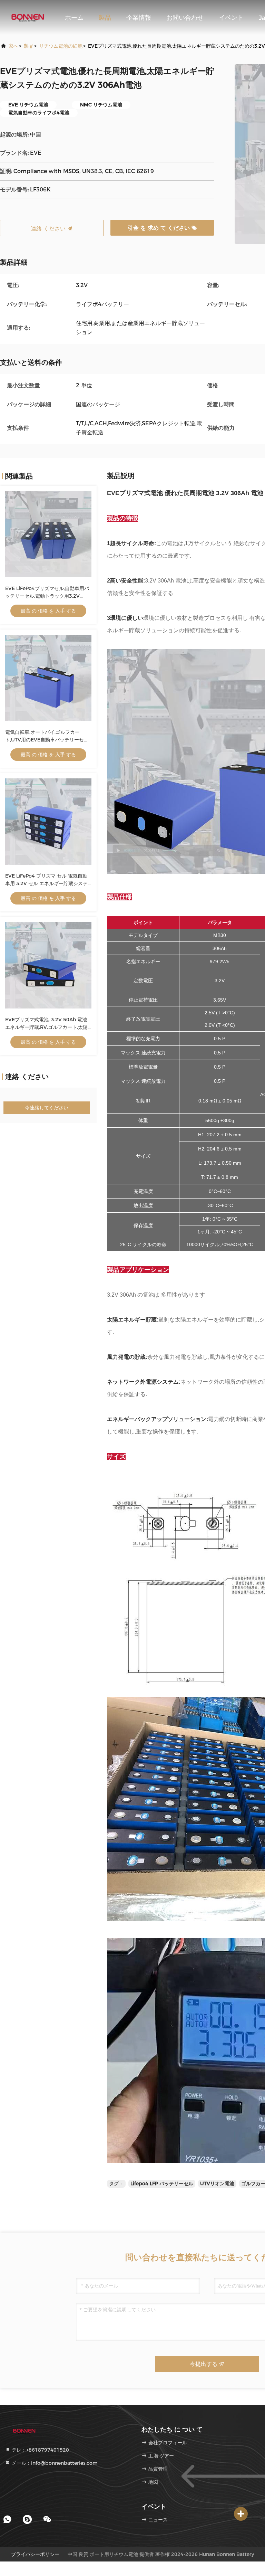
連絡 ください (49, 229)
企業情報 (139, 18)
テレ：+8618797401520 (40, 2450)
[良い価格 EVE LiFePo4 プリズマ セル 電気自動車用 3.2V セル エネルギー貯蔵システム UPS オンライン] (48, 822)
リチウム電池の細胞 (61, 46)
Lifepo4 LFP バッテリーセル (162, 2184)
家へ (13, 46)
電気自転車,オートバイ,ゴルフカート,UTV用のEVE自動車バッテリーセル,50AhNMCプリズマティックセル (45, 740)
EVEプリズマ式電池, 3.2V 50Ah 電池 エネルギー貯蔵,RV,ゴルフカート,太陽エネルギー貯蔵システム (46, 1027)
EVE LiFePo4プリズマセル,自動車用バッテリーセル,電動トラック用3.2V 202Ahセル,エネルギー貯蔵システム (47, 596)
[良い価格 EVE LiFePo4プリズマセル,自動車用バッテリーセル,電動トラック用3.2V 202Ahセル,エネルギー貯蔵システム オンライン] (48, 534)
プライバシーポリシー (35, 2554)
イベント (231, 18)
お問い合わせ (185, 18)
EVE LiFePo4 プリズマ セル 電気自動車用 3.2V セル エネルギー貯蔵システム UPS (46, 883)
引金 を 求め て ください (160, 228)
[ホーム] (28, 17)
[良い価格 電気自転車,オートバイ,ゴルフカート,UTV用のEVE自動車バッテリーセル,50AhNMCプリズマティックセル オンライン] (48, 678)
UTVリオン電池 (217, 2184)
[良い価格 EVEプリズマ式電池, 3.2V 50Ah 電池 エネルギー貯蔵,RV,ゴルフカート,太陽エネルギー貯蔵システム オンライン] (48, 965)
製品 (105, 18)
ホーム (74, 18)
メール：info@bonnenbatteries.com (54, 2463)
